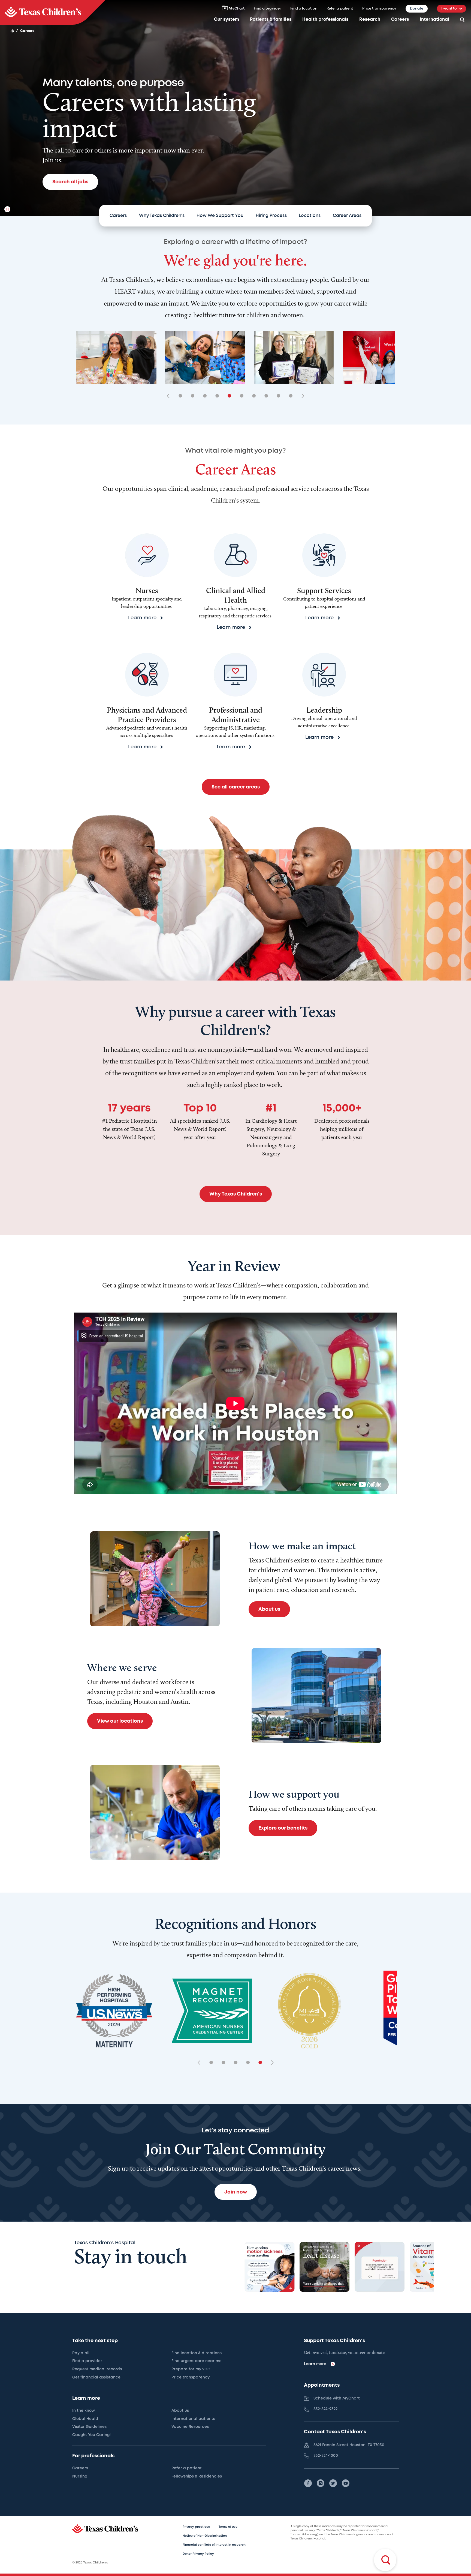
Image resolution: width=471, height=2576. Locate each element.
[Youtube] (346, 2483)
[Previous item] (170, 396)
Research (370, 20)
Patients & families (271, 20)
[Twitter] (333, 2483)
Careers (400, 20)
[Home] (12, 31)
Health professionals (325, 20)
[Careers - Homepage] (53, 12)
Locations (310, 216)
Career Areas (347, 216)
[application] (235, 1403)
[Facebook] (308, 2483)
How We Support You (220, 216)
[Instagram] (321, 2483)
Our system (227, 20)
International (434, 20)
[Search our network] (462, 20)
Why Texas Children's (162, 216)
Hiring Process (271, 216)
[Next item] (301, 396)
